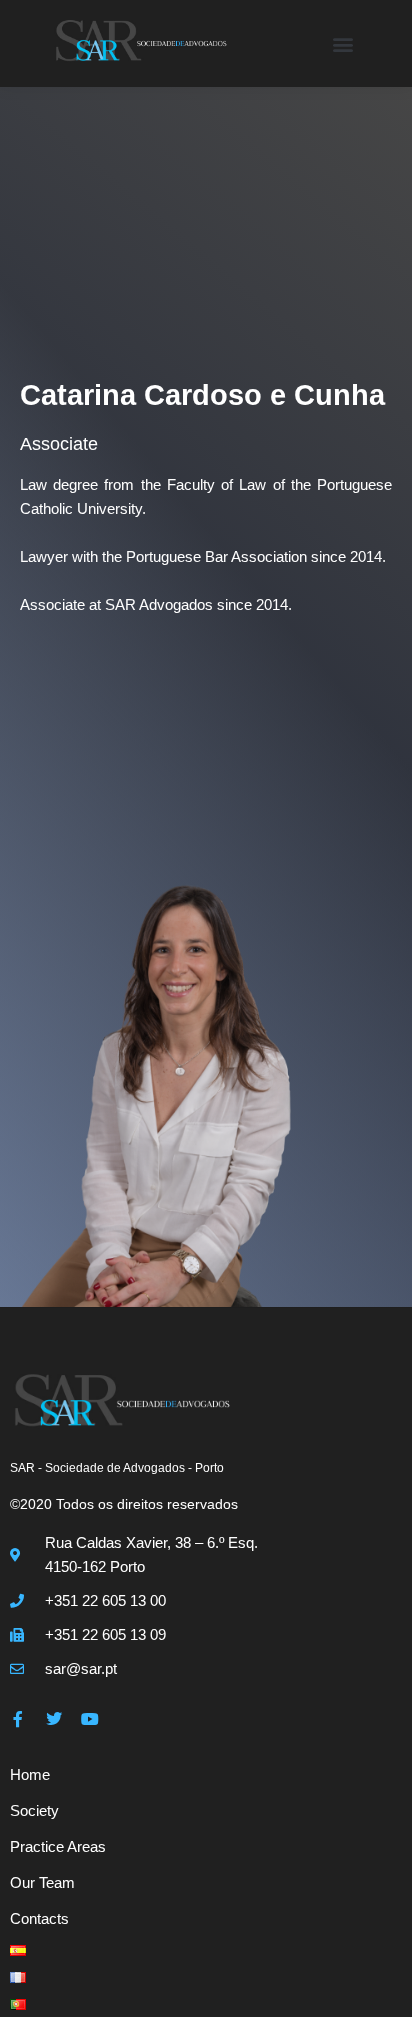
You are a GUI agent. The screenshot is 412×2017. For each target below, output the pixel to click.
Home (30, 1774)
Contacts (39, 1918)
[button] (343, 43)
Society (34, 1810)
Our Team (42, 1882)
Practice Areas (58, 1846)
